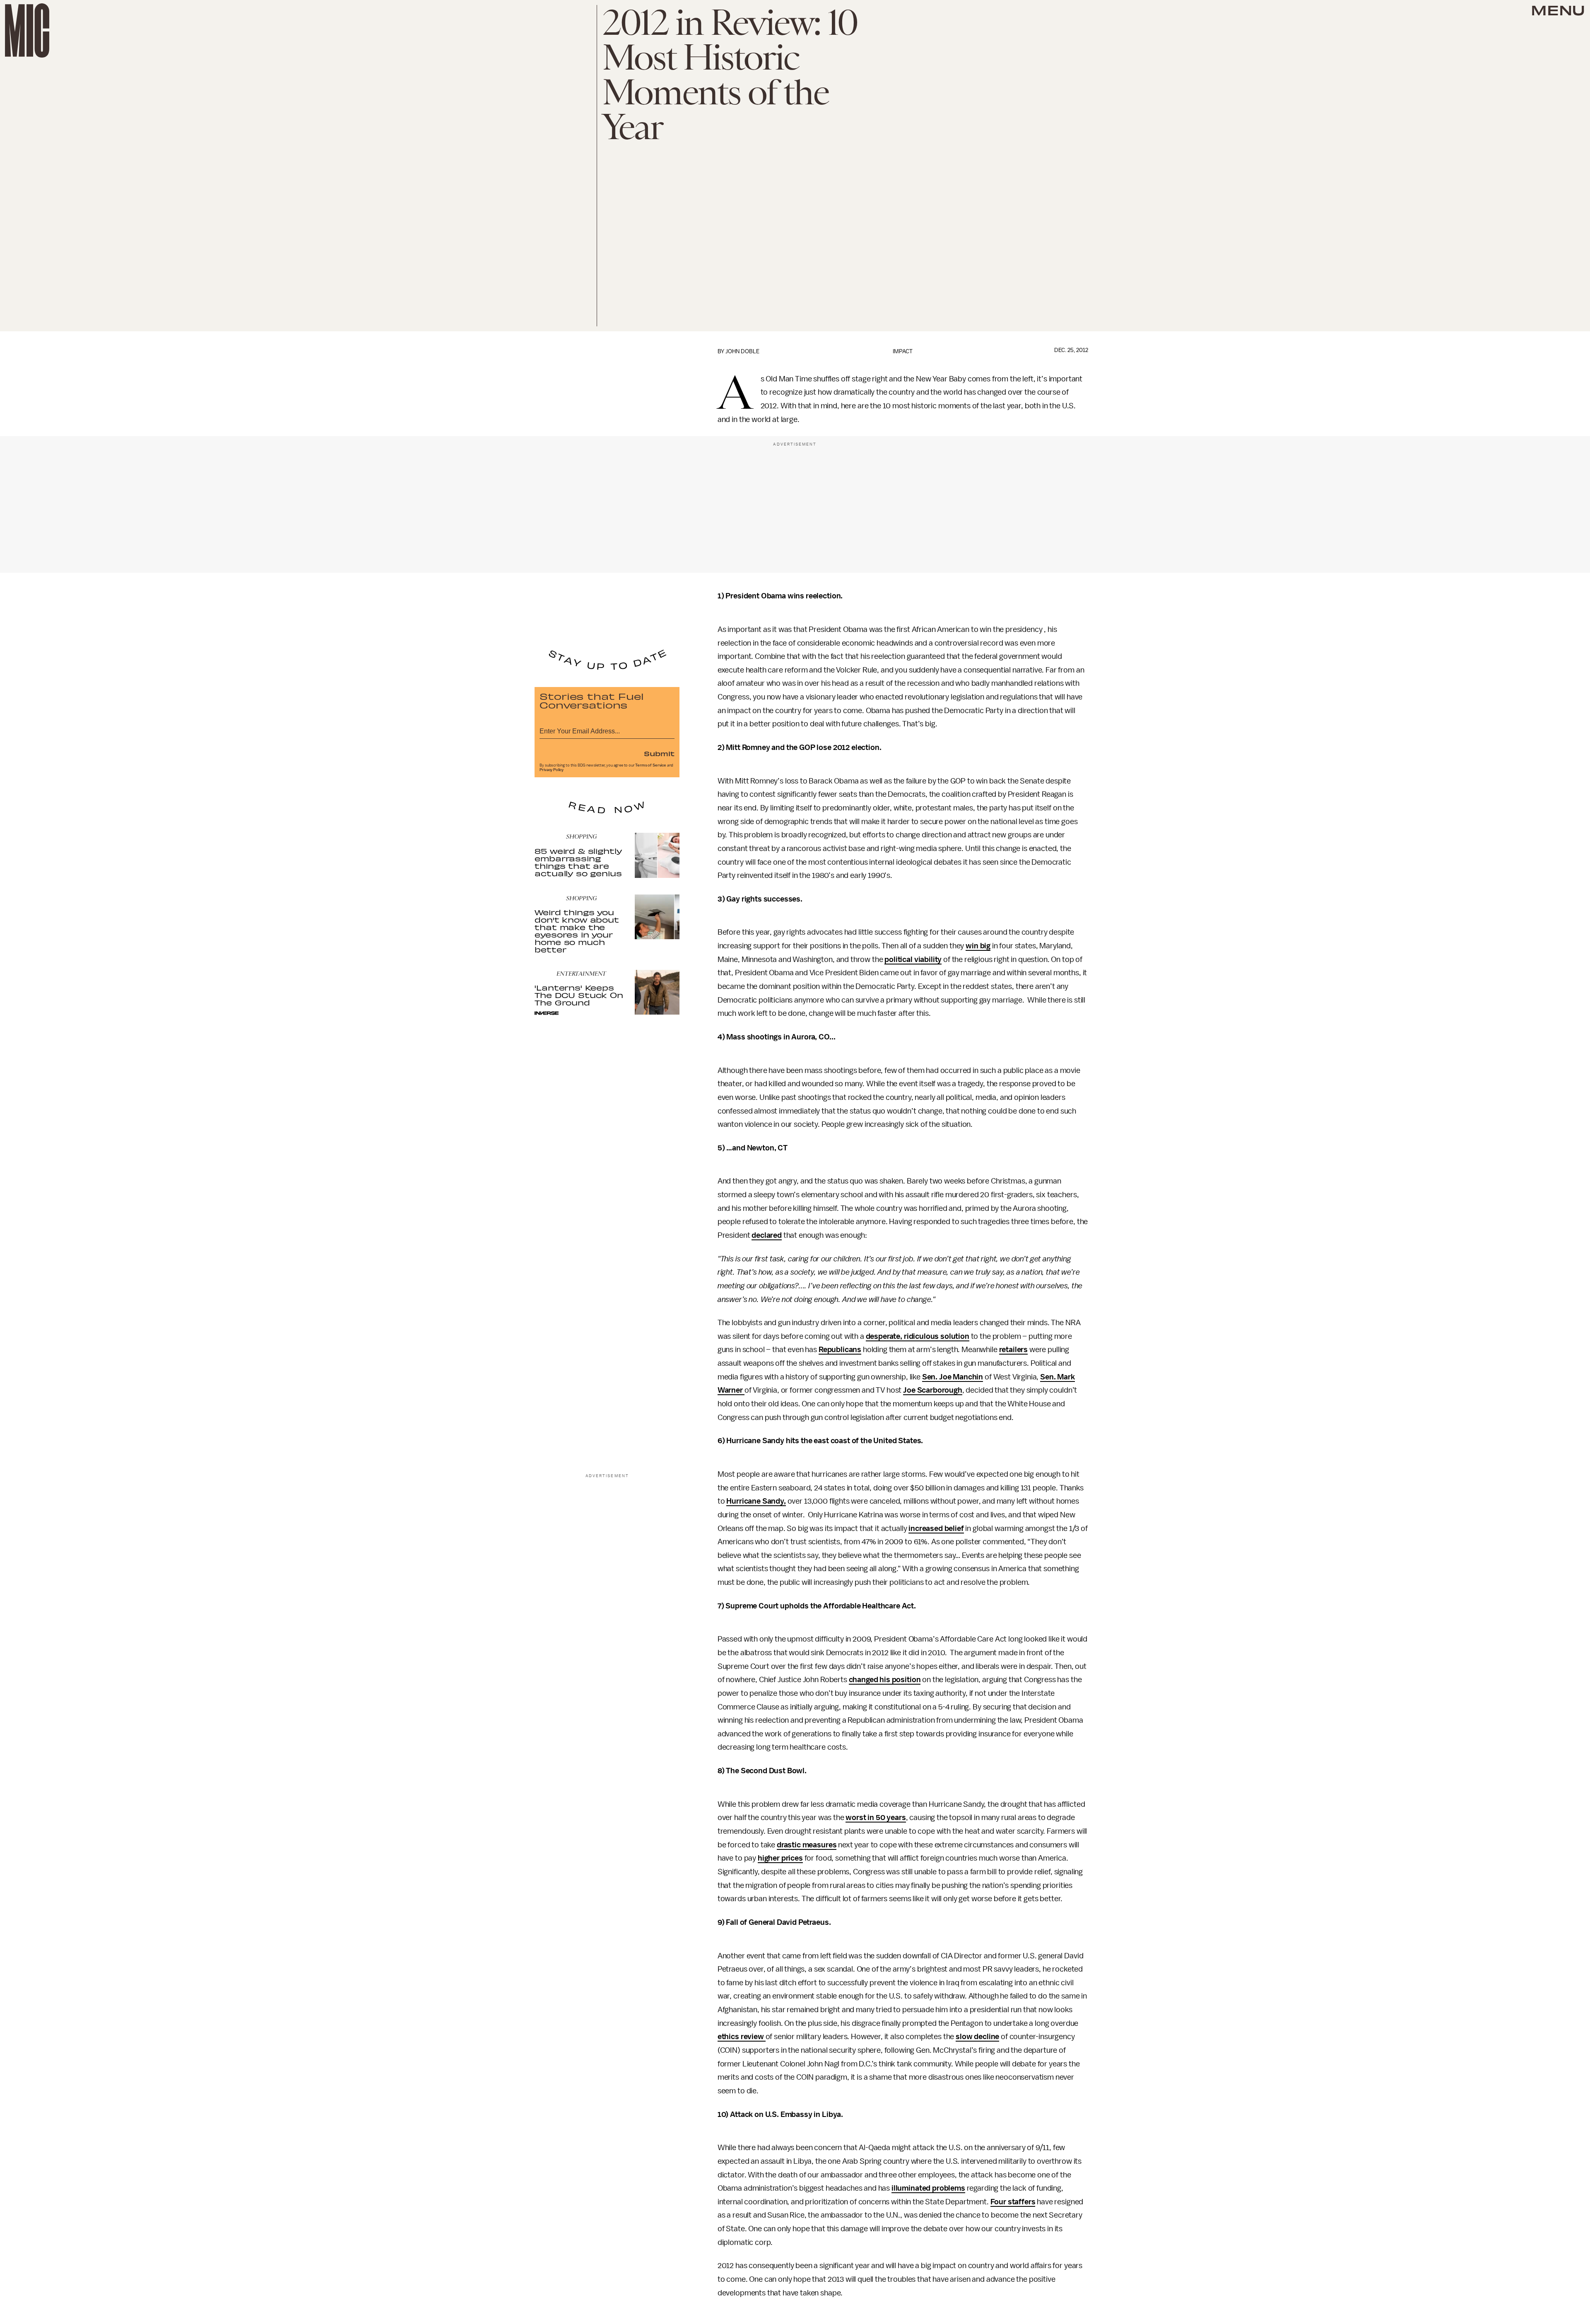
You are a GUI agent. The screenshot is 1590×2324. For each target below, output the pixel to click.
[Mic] (27, 30)
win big (978, 946)
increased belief (936, 1528)
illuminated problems (928, 2188)
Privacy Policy (552, 770)
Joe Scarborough (933, 1390)
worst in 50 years (876, 1818)
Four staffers (1013, 2202)
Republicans (840, 1350)
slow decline (977, 2037)
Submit (659, 753)
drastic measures (807, 1845)
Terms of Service (650, 765)
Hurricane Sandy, (756, 1501)
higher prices (780, 1858)
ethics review (742, 2037)
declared (767, 1235)
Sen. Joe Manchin (953, 1377)
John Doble (742, 351)
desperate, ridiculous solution (918, 1336)
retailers (1014, 1350)
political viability (913, 959)
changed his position (885, 1680)
